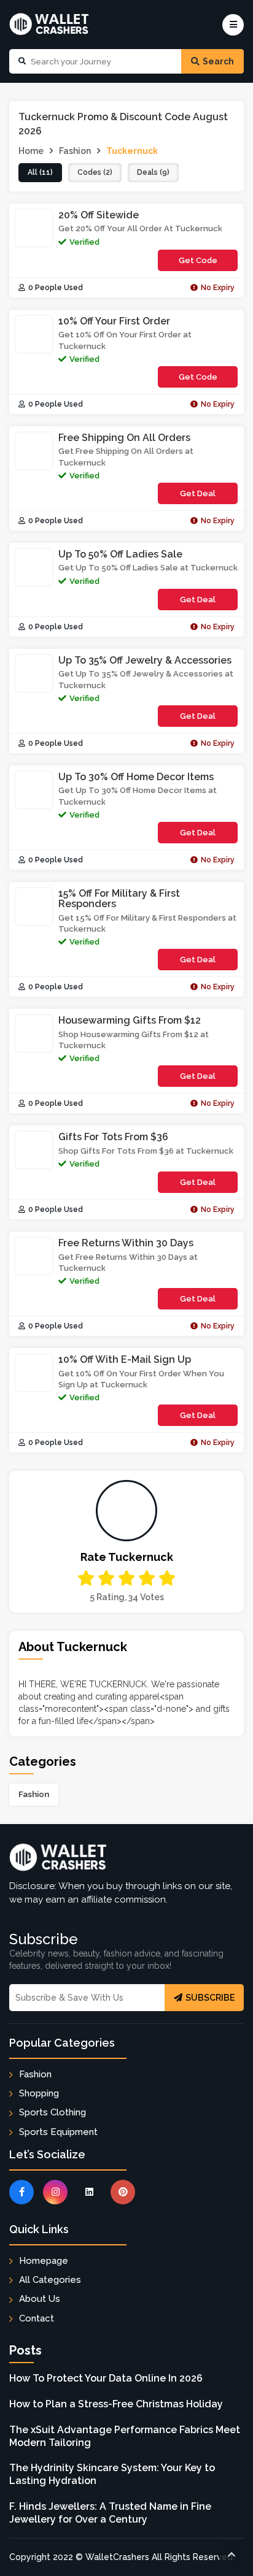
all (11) (40, 172)
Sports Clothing (53, 2112)
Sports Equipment (58, 2132)
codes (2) (95, 172)
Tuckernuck (132, 151)
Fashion (34, 1794)
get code (204, 263)
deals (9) (153, 172)
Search (218, 61)
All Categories (50, 2280)
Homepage (44, 2261)
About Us (40, 2299)
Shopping (39, 2093)
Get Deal (198, 493)
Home (31, 151)
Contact (37, 2318)
